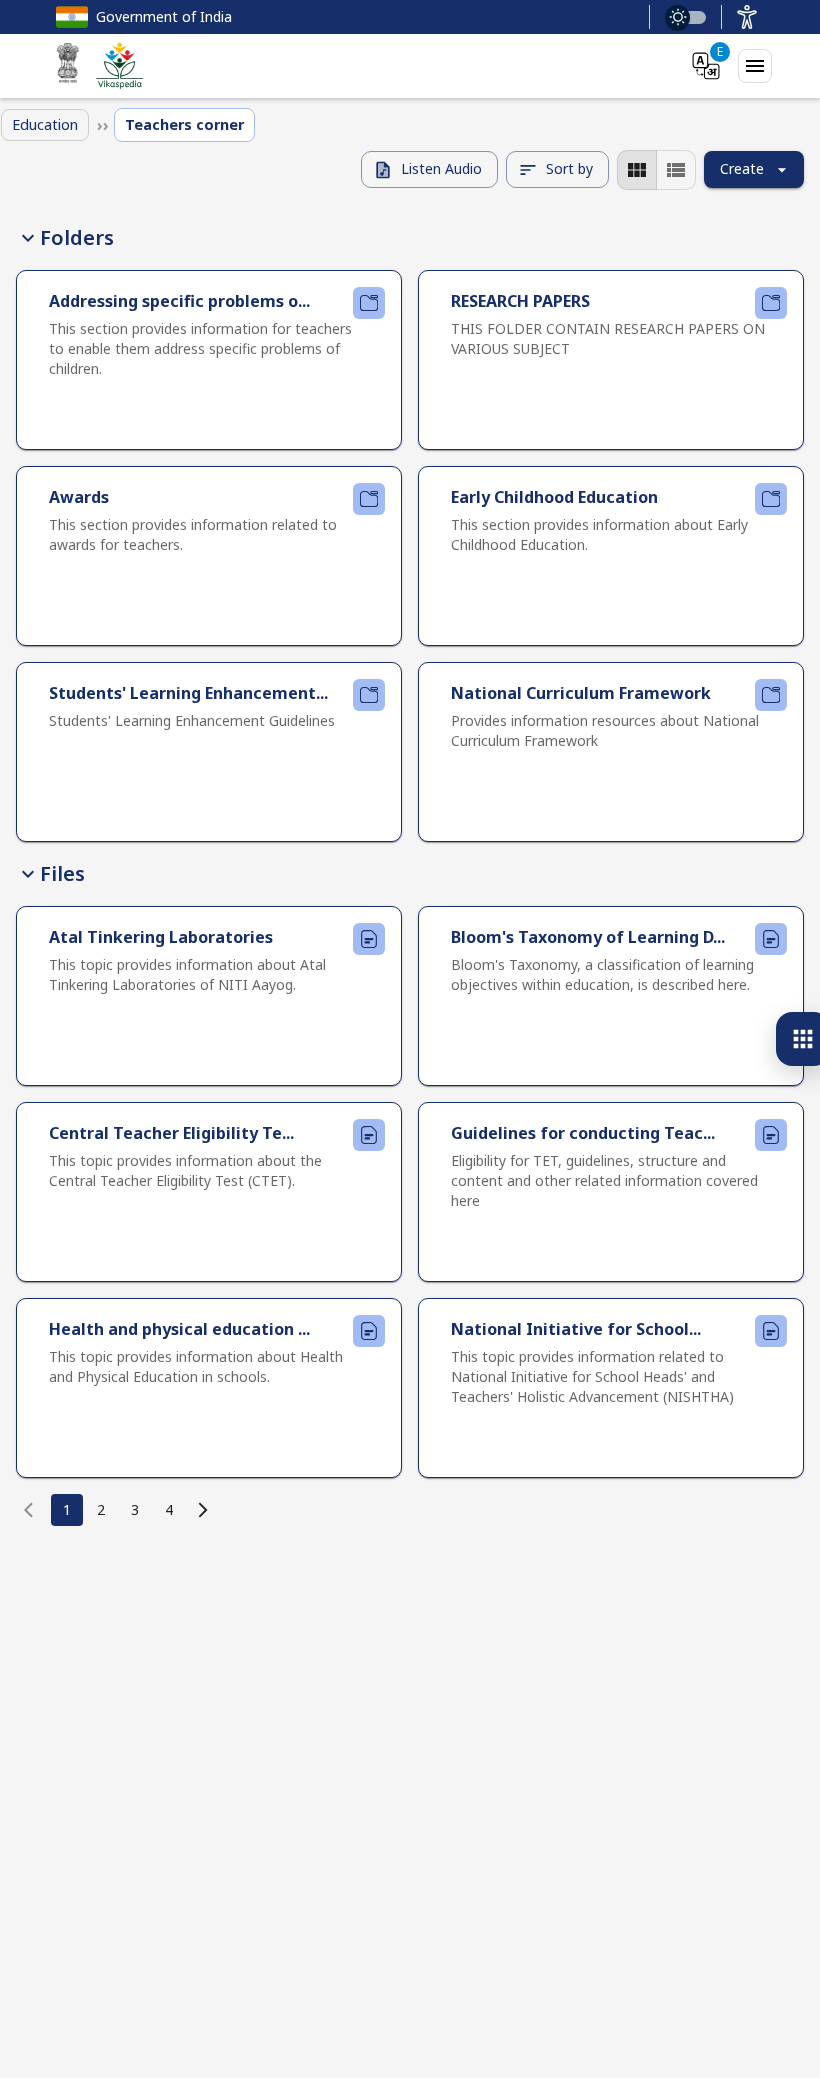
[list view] (676, 170)
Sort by (569, 168)
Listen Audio (441, 168)
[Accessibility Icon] (747, 17)
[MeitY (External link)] (68, 66)
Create (742, 168)
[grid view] (637, 170)
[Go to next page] (203, 1510)
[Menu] (755, 66)
